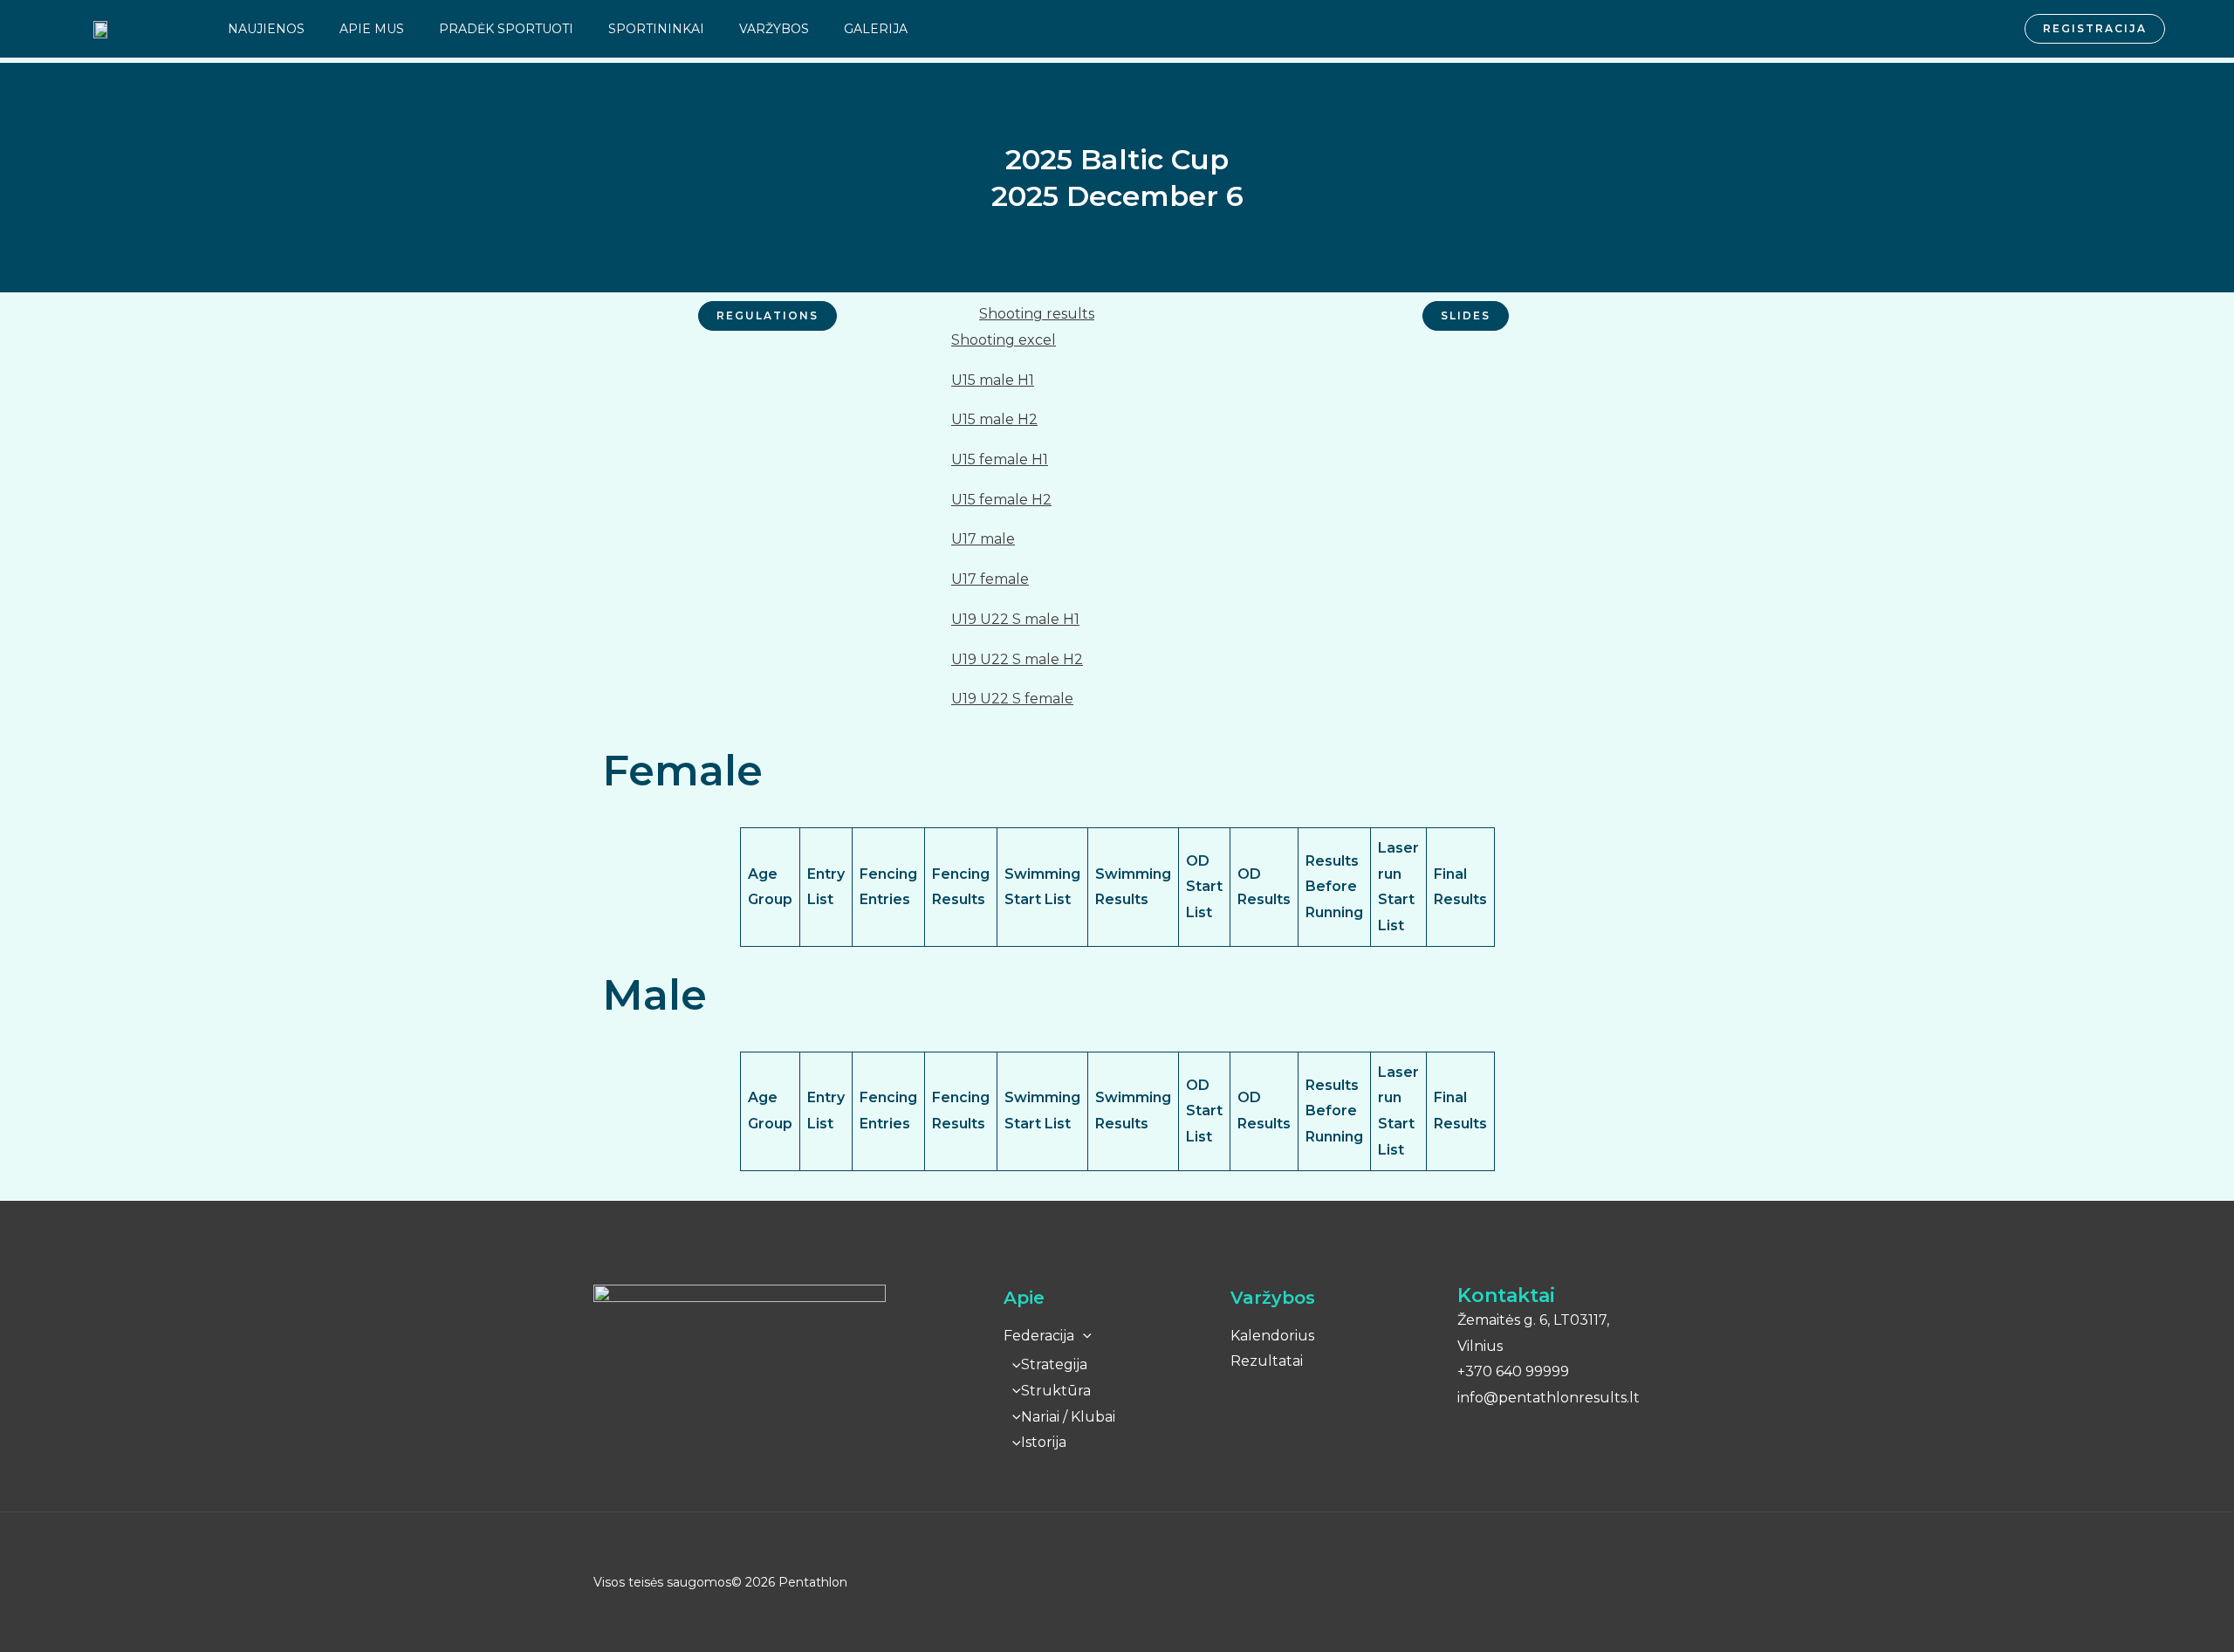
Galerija (876, 29)
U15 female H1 (1000, 459)
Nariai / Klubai (1068, 1417)
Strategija (1054, 1364)
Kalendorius (1272, 1336)
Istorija (1044, 1442)
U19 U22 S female (1012, 699)
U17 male (983, 539)
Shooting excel (1004, 340)
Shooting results (1037, 314)
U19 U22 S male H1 (1015, 619)
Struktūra (1056, 1391)
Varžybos (774, 29)
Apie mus (372, 29)
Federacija (1039, 1336)
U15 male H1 (993, 380)
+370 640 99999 (1513, 1371)
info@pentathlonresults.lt (1549, 1398)
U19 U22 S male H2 (1017, 659)
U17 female (990, 579)
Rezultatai (1267, 1361)
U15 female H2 (1001, 500)
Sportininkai (656, 29)
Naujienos (266, 29)
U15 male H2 (994, 419)
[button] (1117, 314)
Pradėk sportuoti (506, 29)
